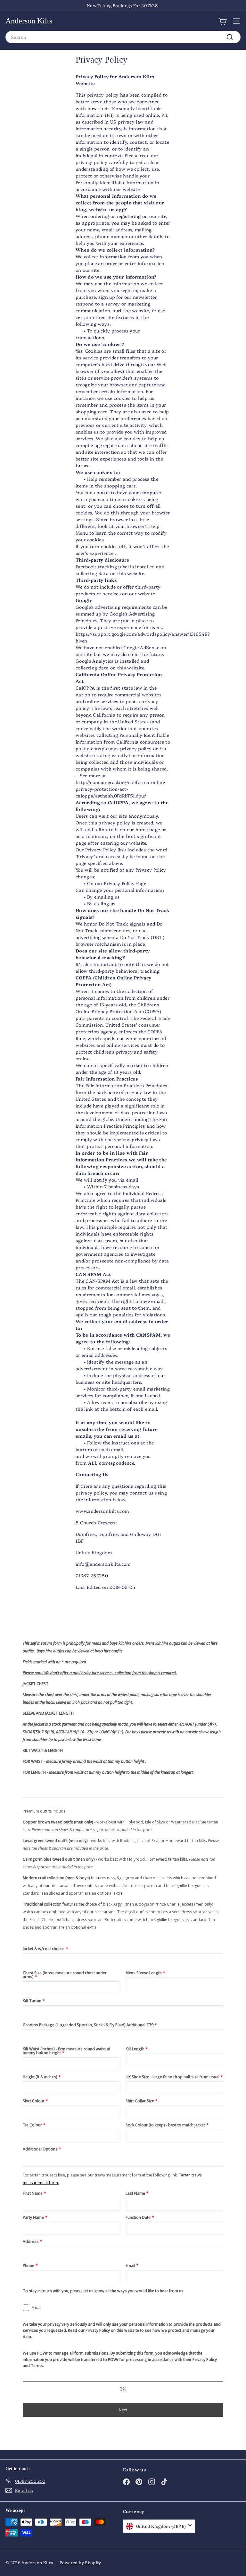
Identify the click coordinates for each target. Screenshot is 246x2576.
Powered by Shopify (80, 2562)
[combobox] (123, 37)
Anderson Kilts (29, 21)
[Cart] (222, 21)
